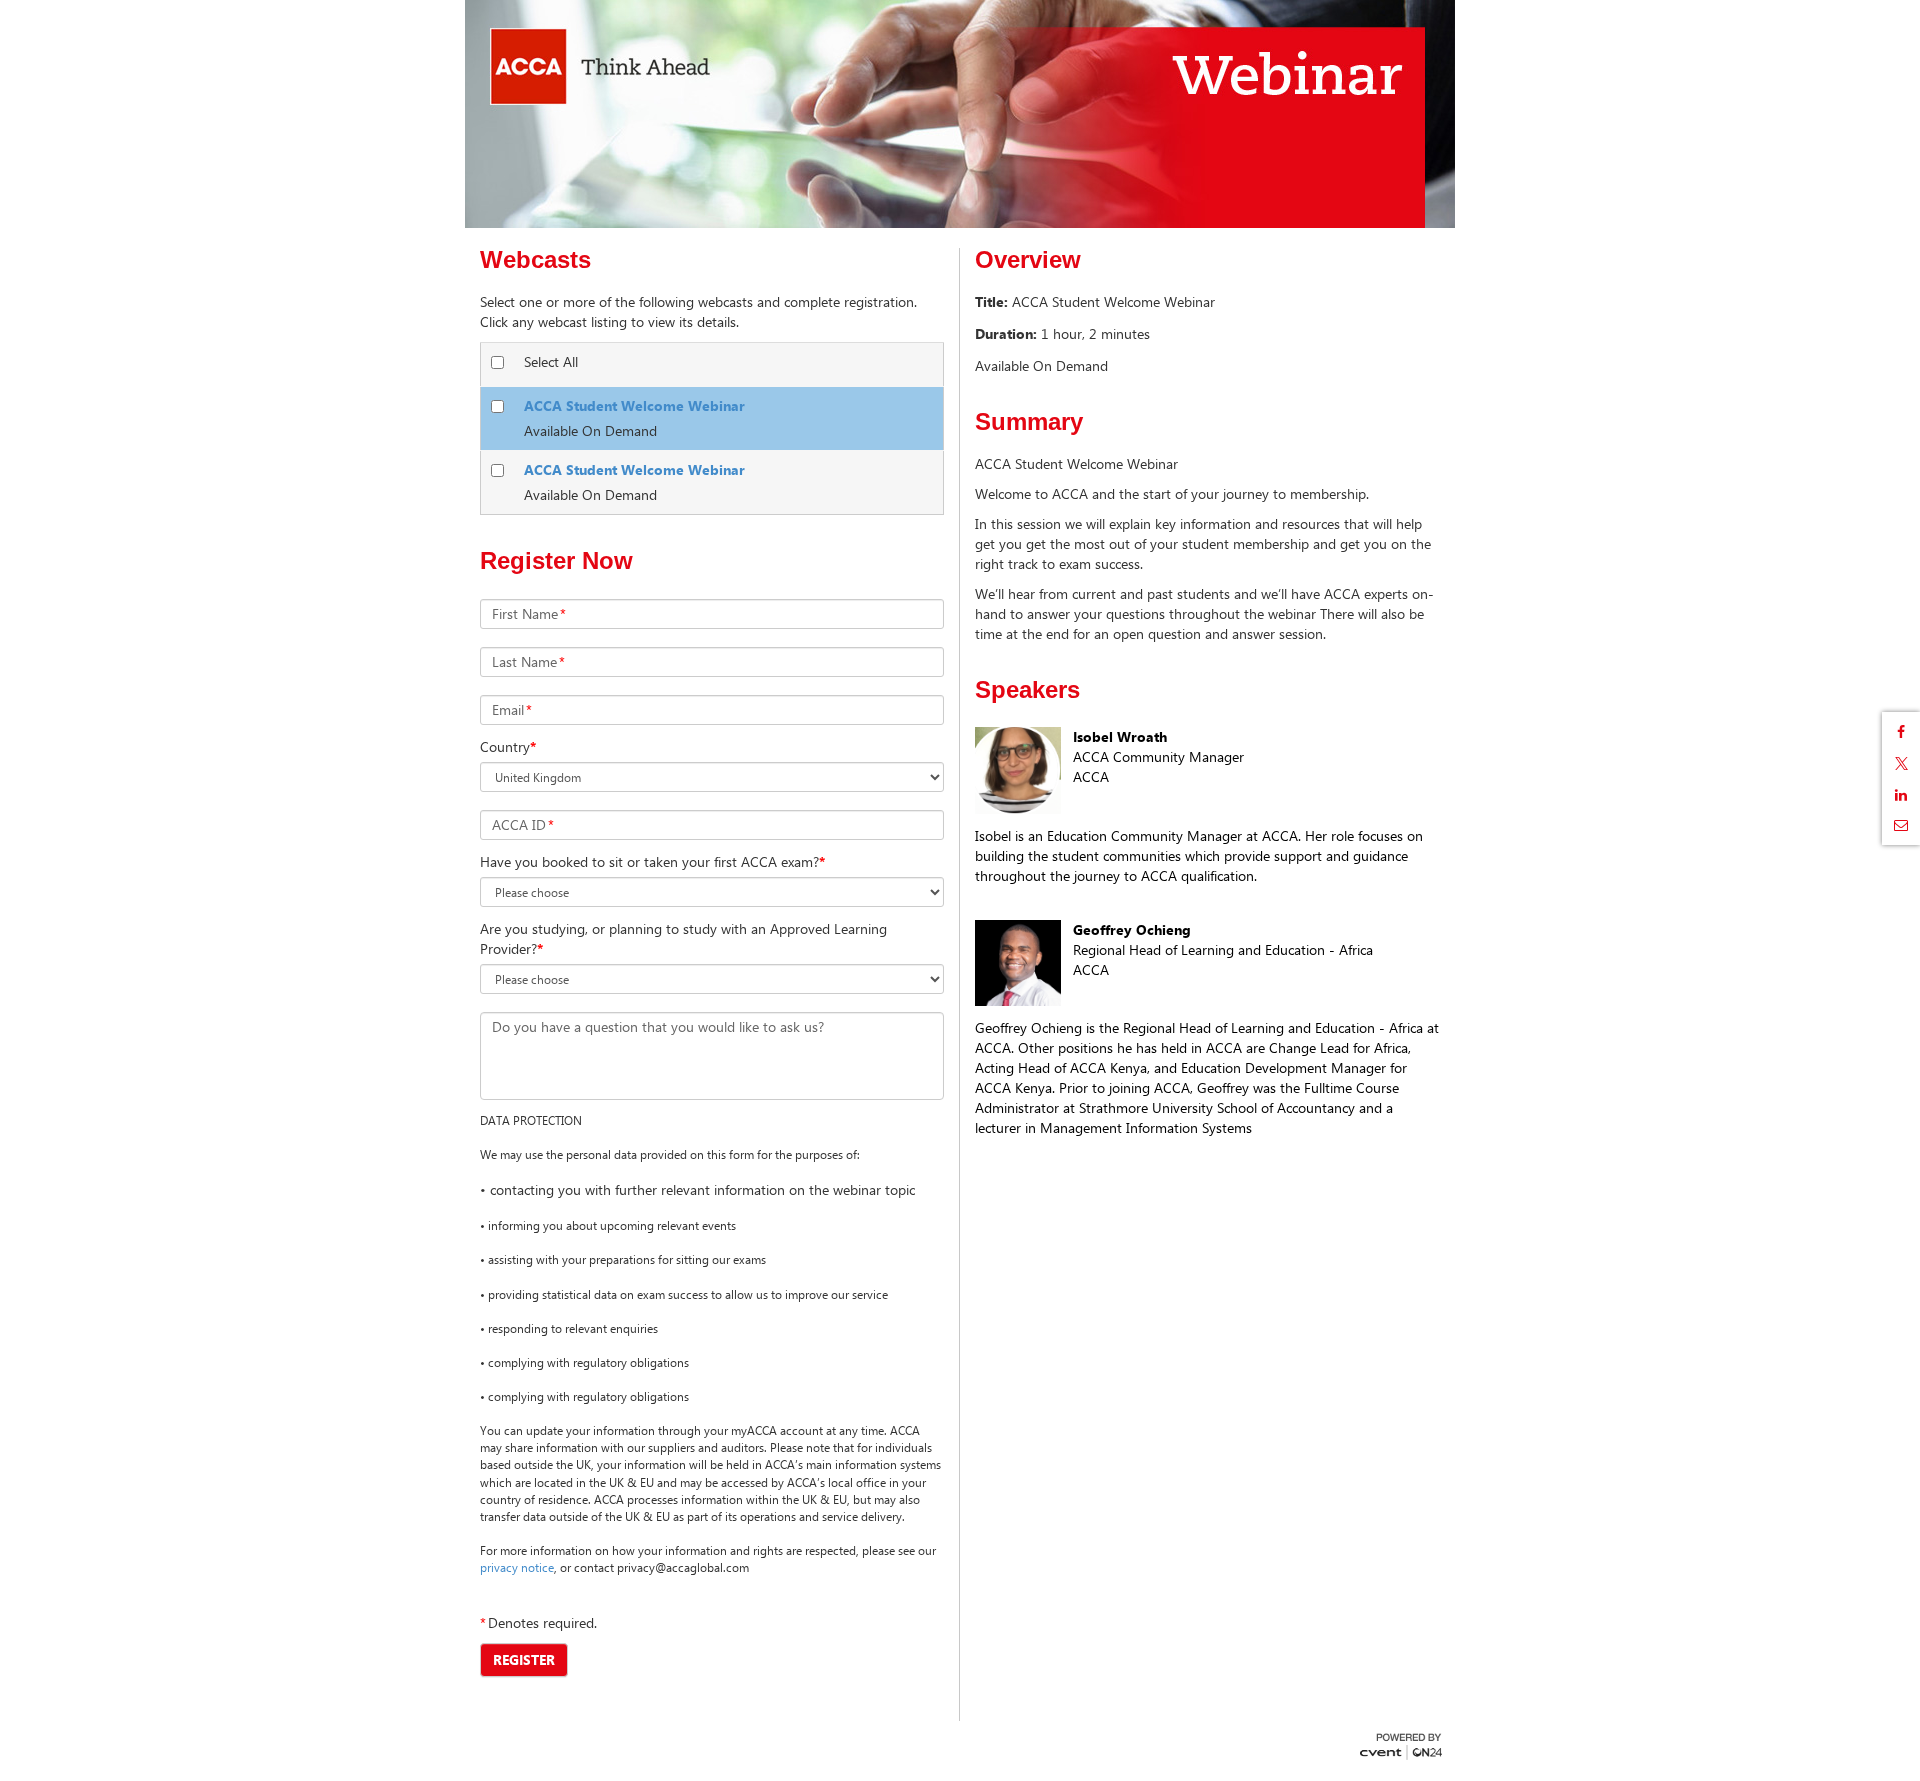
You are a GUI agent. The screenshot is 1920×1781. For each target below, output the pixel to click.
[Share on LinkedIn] (1901, 795)
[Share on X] (1901, 763)
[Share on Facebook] (1901, 732)
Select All (551, 361)
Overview (1028, 260)
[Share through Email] (1901, 825)
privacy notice (517, 1567)
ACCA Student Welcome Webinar (634, 405)
